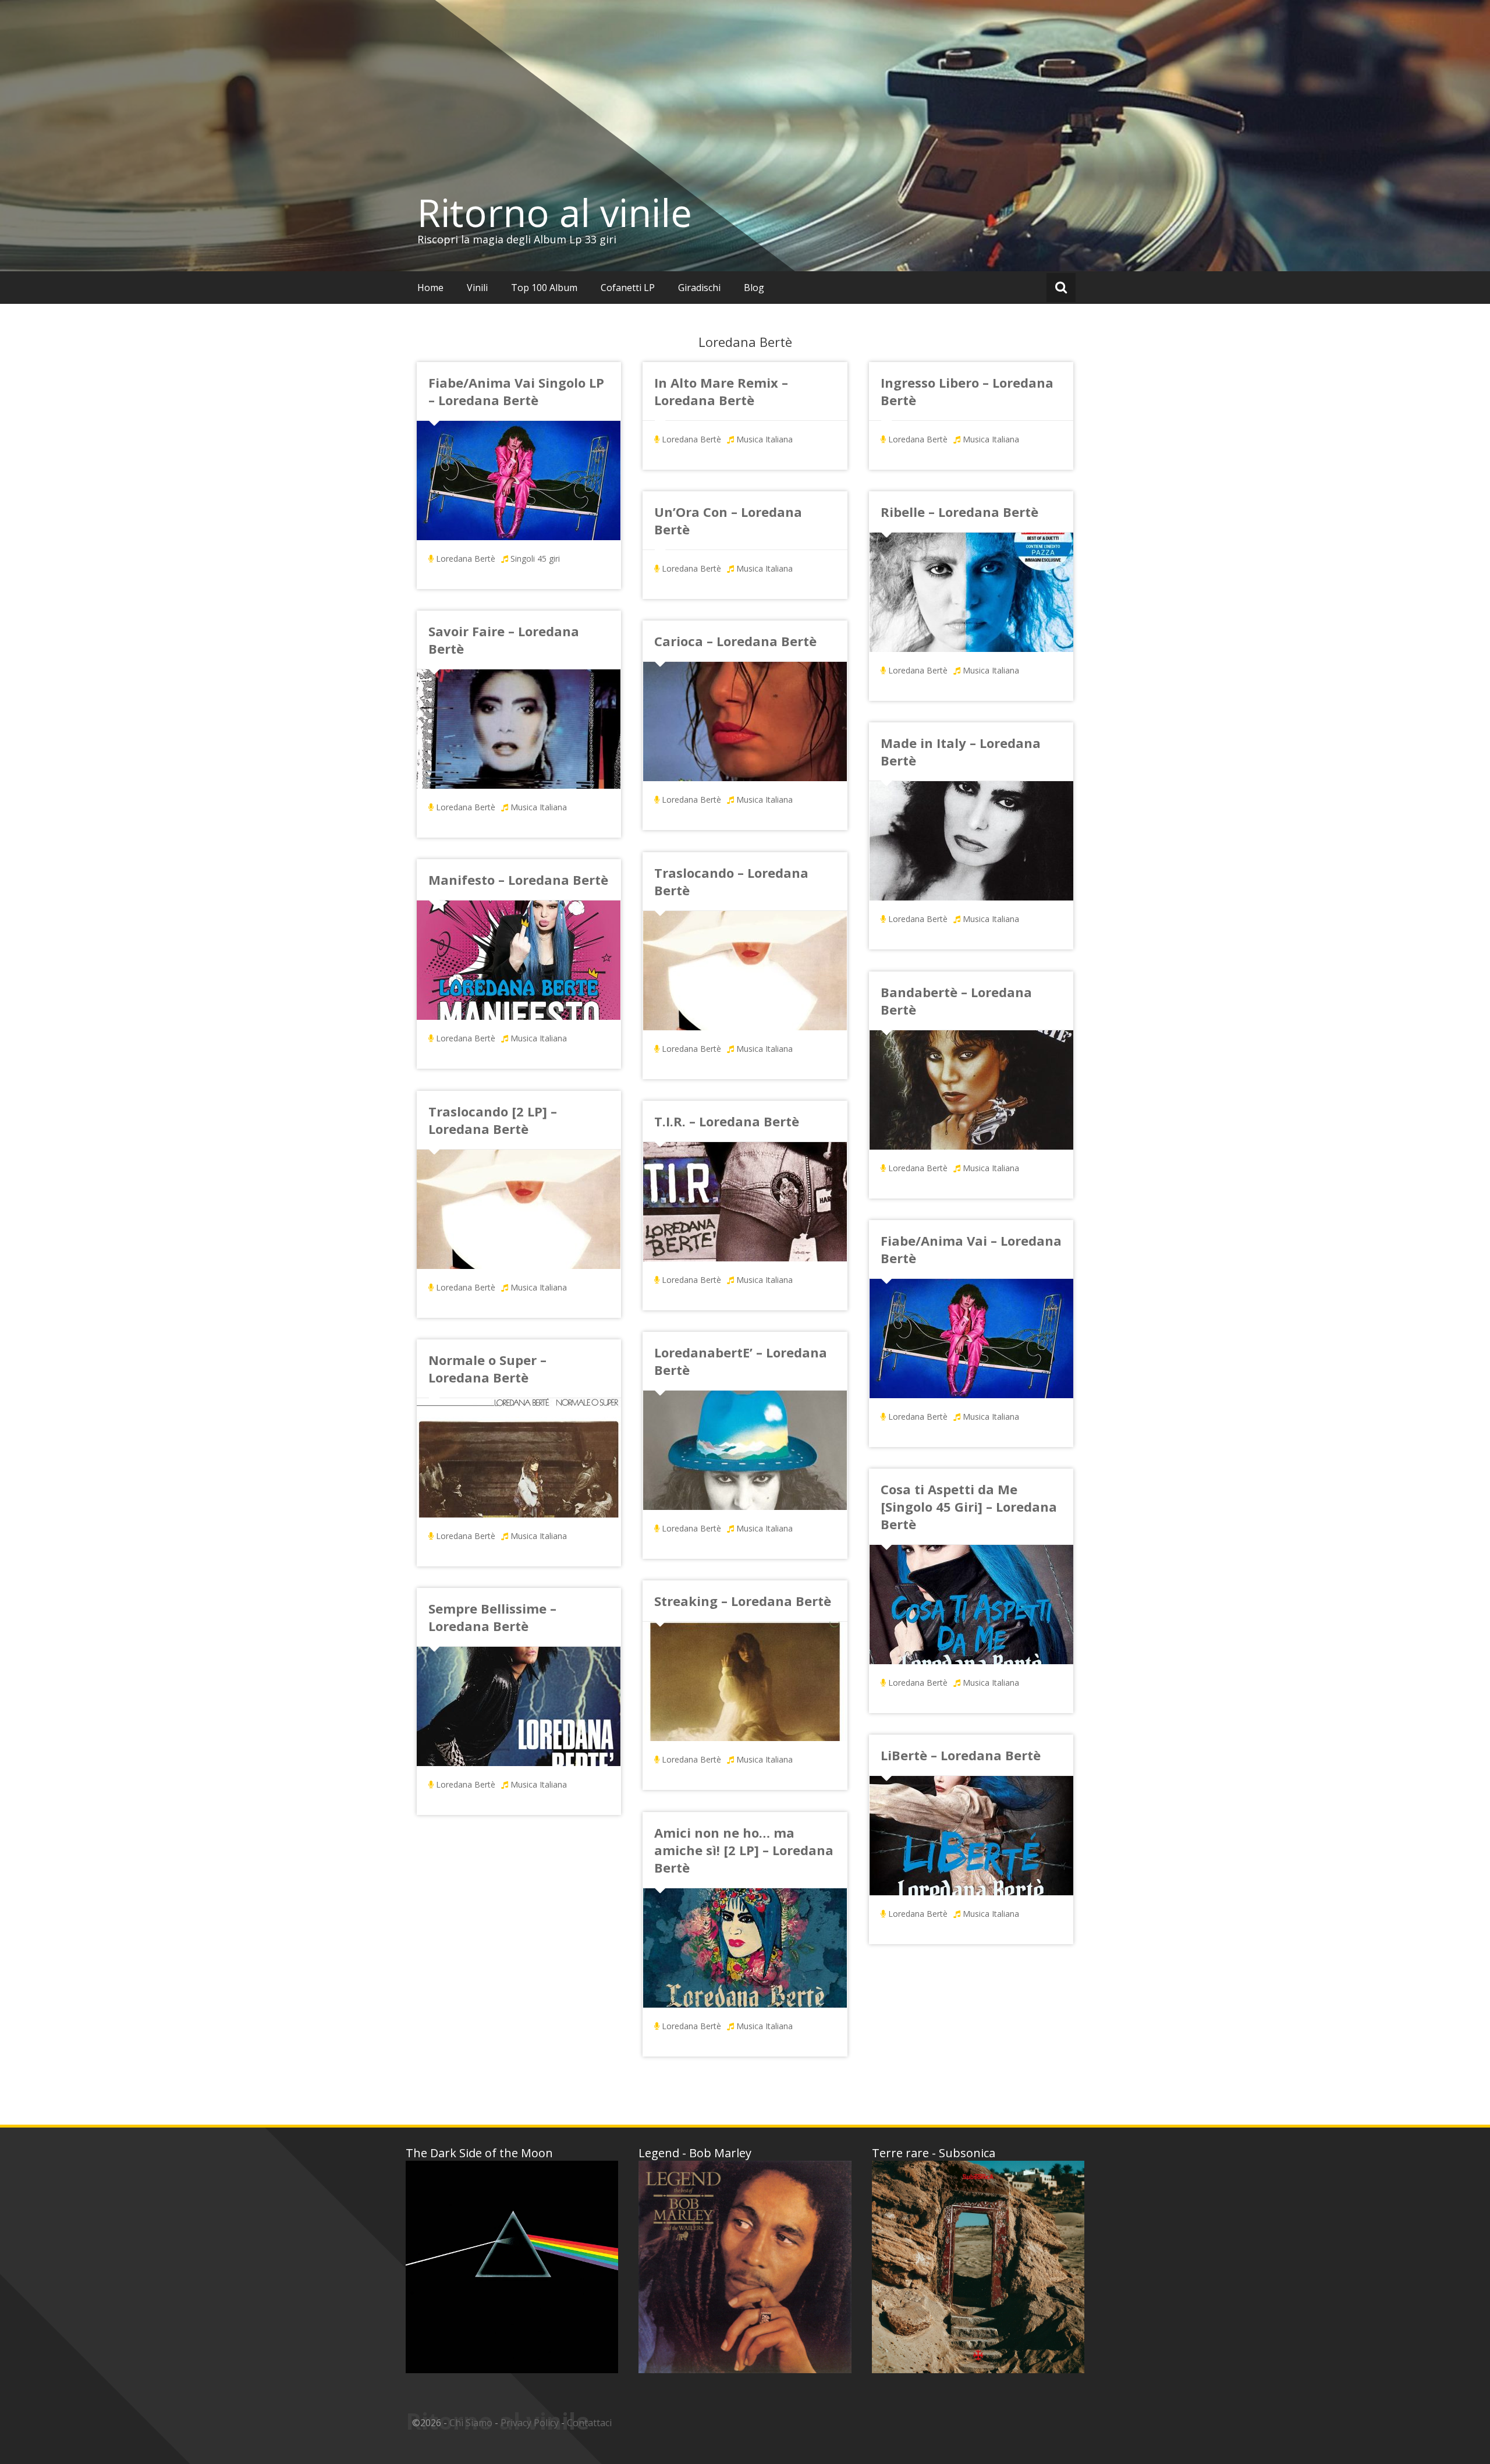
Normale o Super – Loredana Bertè (487, 1369)
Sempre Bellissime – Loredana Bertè (492, 1617)
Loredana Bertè (466, 559)
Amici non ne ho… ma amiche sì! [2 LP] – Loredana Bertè (744, 1850)
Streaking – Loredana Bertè (743, 1601)
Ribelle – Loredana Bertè (959, 512)
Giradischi (699, 288)
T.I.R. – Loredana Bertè (727, 1121)
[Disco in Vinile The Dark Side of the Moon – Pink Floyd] (512, 2267)
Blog (754, 288)
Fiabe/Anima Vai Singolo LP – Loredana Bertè (516, 391)
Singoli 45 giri (535, 559)
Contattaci (589, 2423)
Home (430, 288)
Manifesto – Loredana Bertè (518, 880)
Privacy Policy (530, 2423)
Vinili (477, 288)
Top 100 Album (544, 288)
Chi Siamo (471, 2423)
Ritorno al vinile (555, 212)
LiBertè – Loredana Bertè (961, 1755)
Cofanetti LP (628, 288)
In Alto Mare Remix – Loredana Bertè (721, 391)
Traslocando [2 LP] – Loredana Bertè (493, 1120)
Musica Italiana (764, 439)
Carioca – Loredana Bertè (735, 641)
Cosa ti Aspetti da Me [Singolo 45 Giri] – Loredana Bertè (969, 1506)
